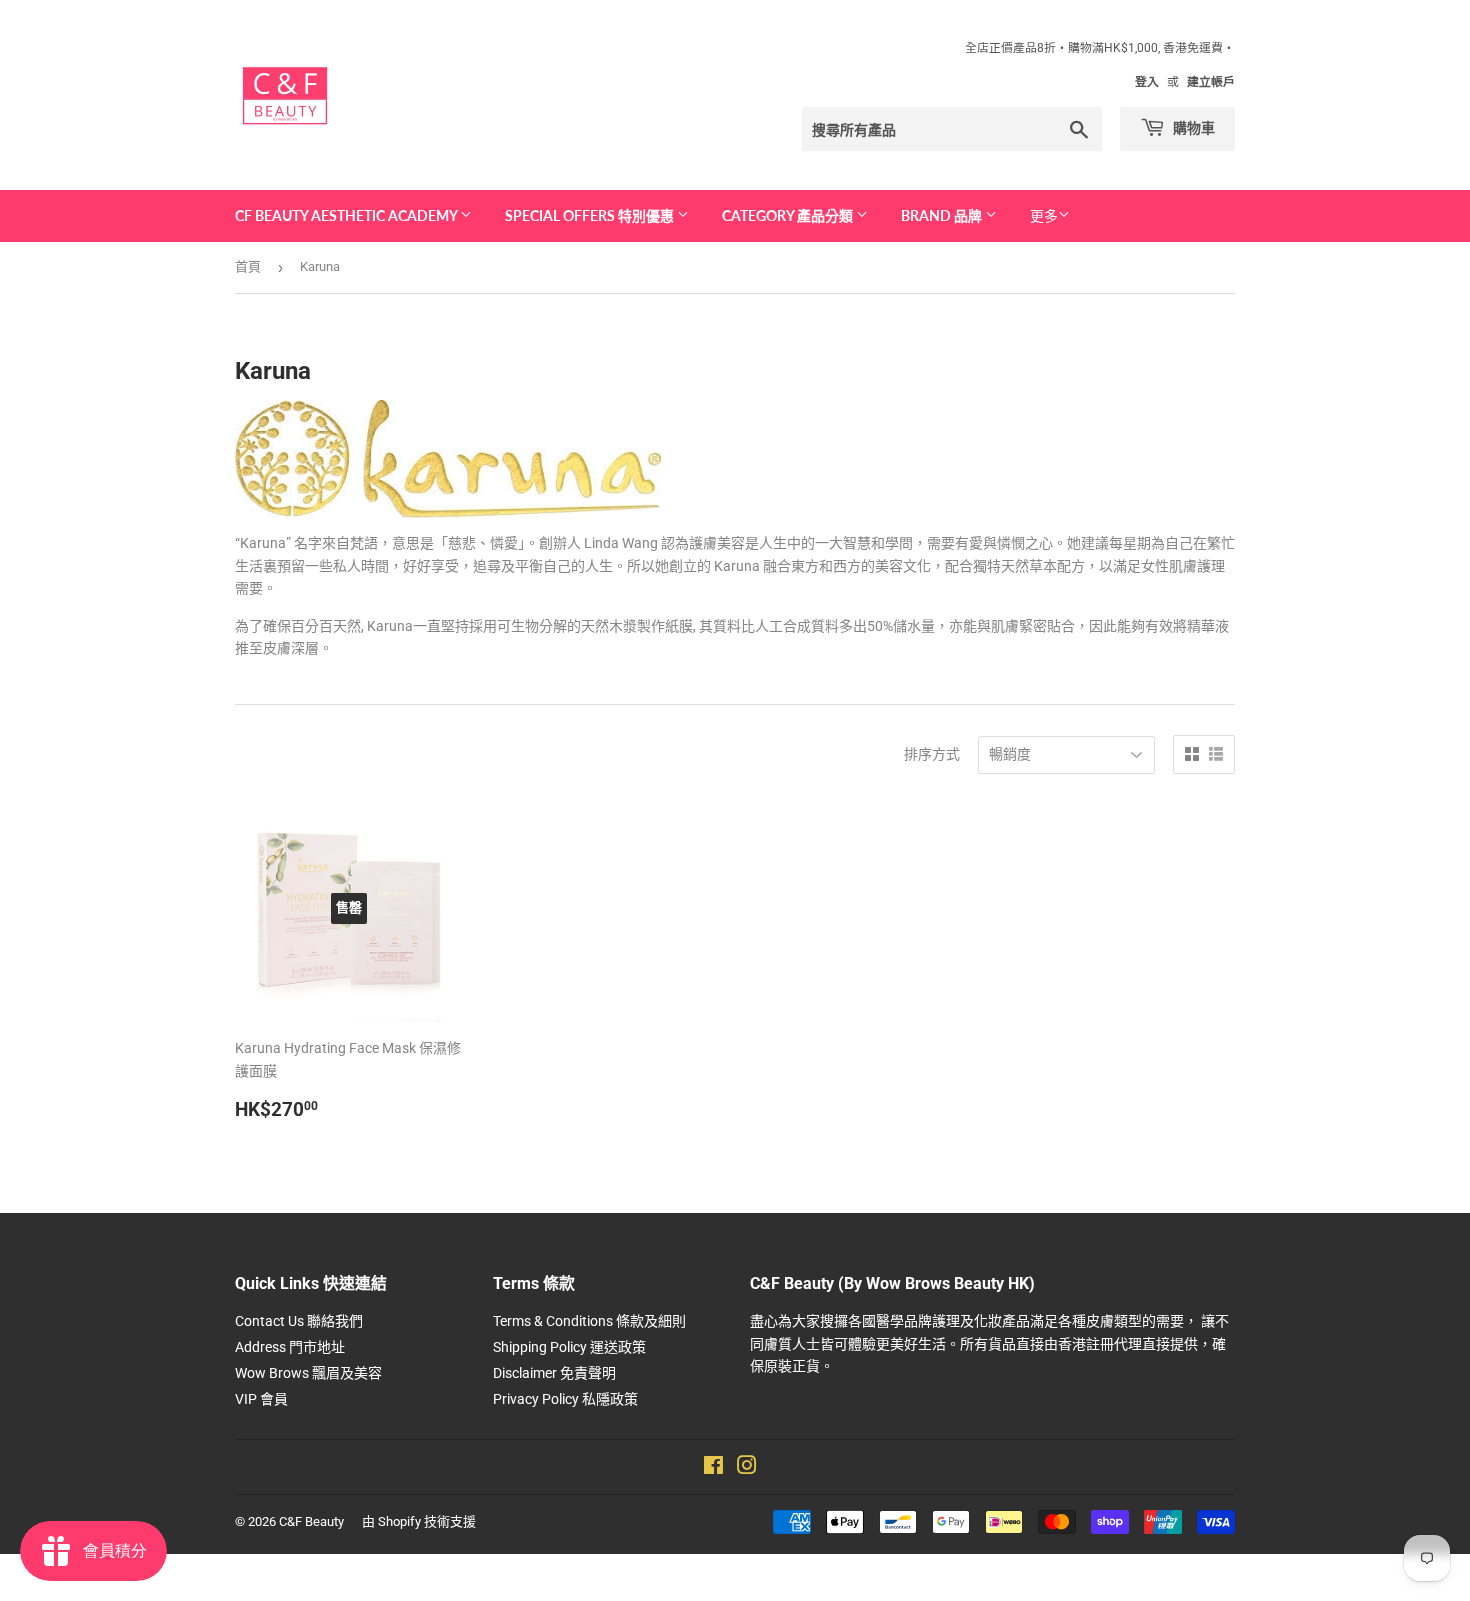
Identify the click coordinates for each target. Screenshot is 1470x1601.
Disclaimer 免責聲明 (554, 1373)
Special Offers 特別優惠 (591, 215)
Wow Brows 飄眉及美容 (308, 1373)
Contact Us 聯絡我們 (299, 1321)
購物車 (1192, 127)
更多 (1044, 216)
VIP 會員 (261, 1399)
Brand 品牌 (943, 215)
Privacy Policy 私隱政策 (565, 1399)
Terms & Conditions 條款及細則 (589, 1321)
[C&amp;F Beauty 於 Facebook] (713, 1468)
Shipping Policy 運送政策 (569, 1347)
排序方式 (932, 754)
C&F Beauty (311, 1521)
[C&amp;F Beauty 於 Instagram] (747, 1468)
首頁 (248, 266)
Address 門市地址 (290, 1347)
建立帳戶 (1211, 82)
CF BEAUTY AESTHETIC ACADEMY (347, 215)
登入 (1147, 82)
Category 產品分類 (789, 215)
